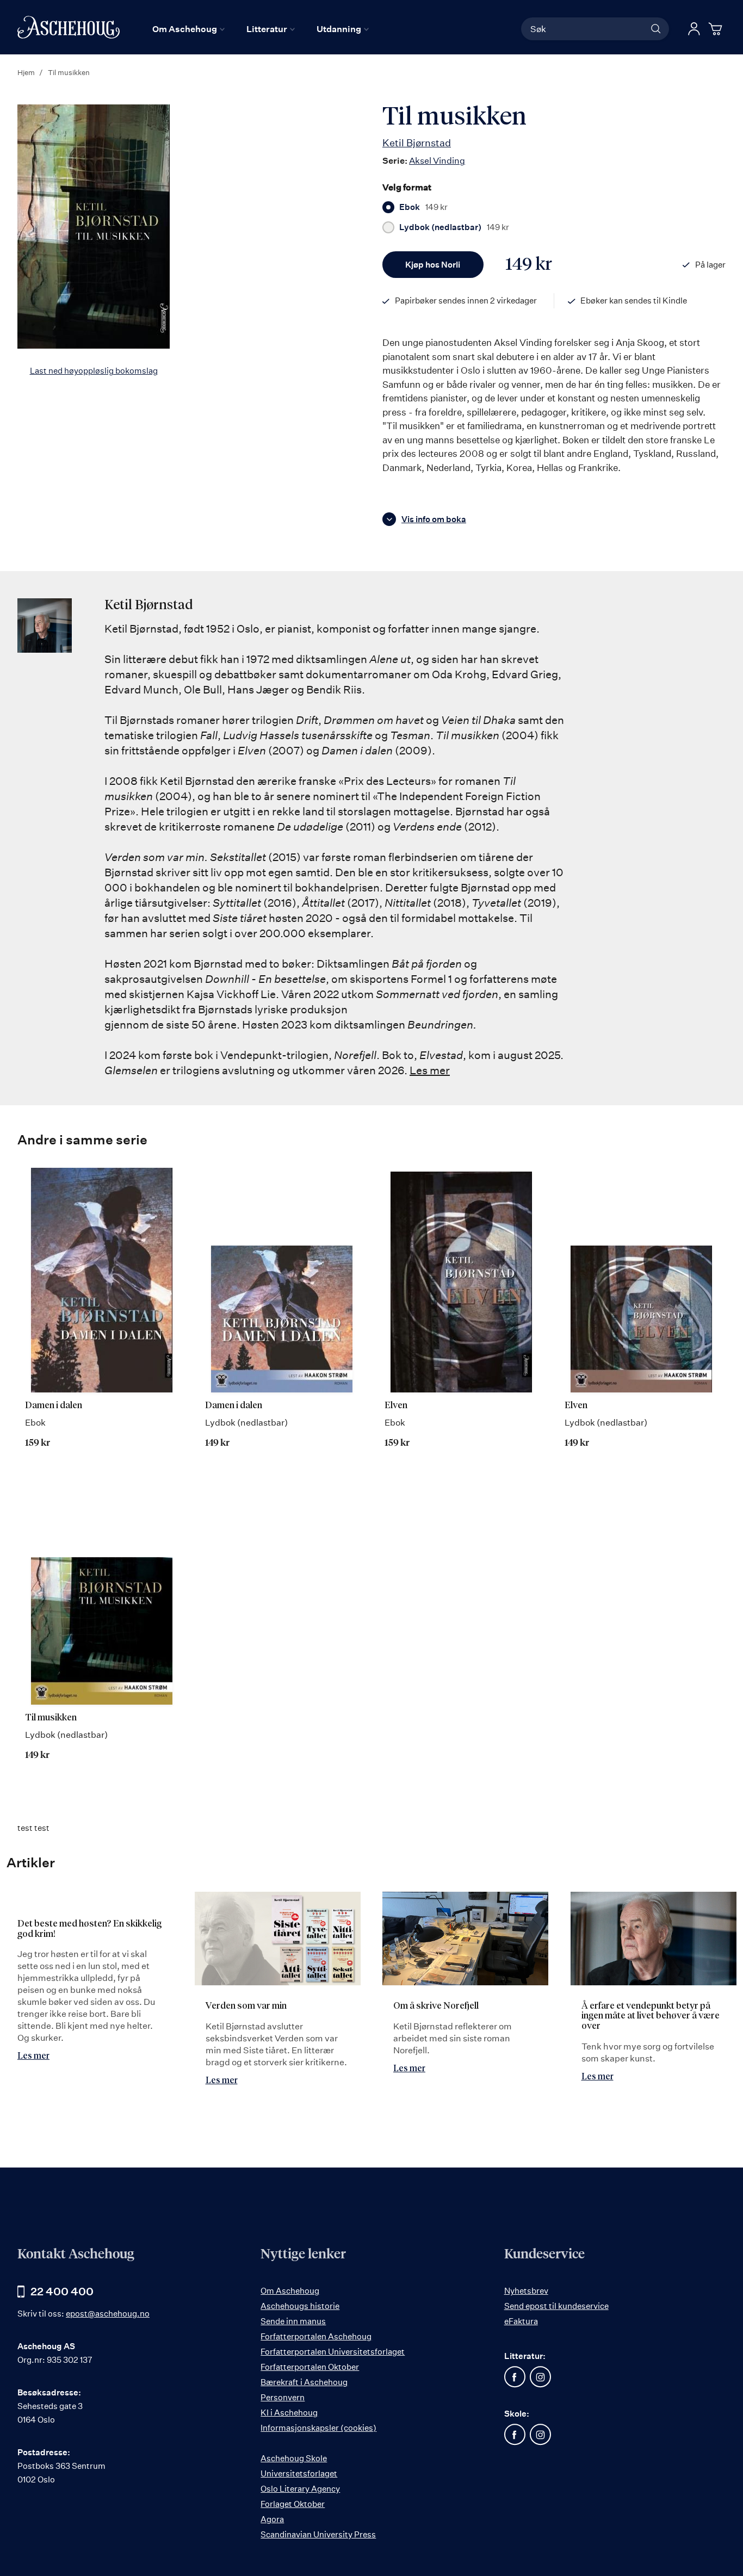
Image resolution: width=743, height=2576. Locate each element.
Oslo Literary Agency (300, 2489)
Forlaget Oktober (293, 2504)
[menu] (261, 29)
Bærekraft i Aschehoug (304, 2382)
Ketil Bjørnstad (417, 143)
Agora (272, 2519)
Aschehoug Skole (294, 2458)
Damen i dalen (54, 1406)
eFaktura (521, 2321)
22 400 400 (62, 2291)
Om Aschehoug (290, 2291)
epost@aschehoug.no (108, 2314)
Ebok (423, 207)
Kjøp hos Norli (433, 265)
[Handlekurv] (717, 29)
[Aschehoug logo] (69, 27)
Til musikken (51, 1718)
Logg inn (694, 29)
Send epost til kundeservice (556, 2306)
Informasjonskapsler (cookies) (318, 2428)
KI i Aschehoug (289, 2413)
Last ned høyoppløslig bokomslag (94, 371)
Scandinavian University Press (318, 2534)
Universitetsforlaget (299, 2473)
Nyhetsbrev (526, 2291)
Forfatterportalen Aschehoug (316, 2336)
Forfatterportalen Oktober (310, 2367)
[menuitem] (188, 29)
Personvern (283, 2397)
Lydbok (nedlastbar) (454, 227)
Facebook (515, 2377)
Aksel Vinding (437, 160)
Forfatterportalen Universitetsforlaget (333, 2352)
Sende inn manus (293, 2321)
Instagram (541, 2377)
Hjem (26, 72)
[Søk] (656, 29)
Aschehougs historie (300, 2306)
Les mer (430, 1070)
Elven (396, 1406)
